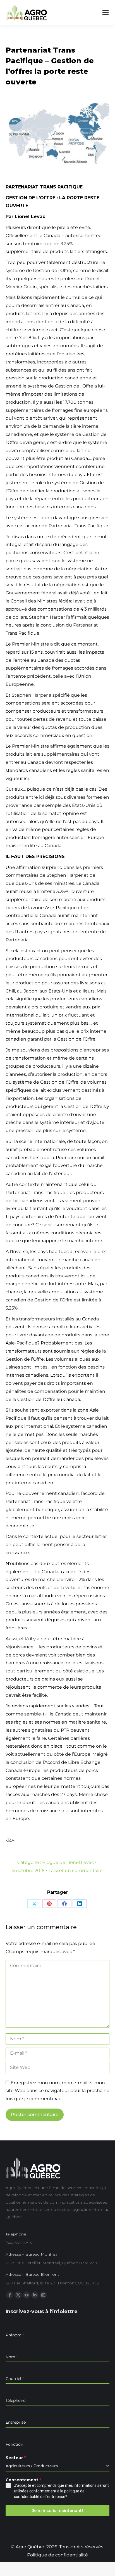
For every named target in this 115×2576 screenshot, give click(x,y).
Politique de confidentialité (57, 2555)
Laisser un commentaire (76, 1870)
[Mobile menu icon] (106, 13)
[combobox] (57, 2466)
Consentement (23, 2480)
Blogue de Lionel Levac (68, 1862)
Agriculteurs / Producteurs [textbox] (32, 2466)
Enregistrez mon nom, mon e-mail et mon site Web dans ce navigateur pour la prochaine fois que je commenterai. (57, 2091)
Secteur (16, 2458)
